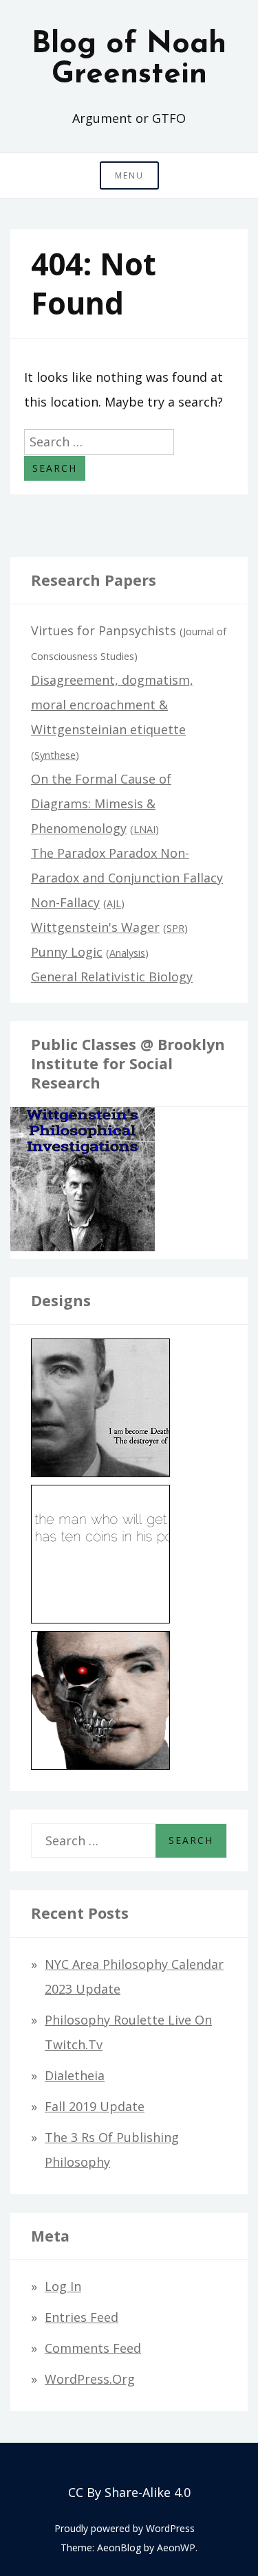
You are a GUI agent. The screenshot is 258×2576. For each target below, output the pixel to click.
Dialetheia (75, 2075)
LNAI (144, 829)
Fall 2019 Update (95, 2106)
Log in (63, 2286)
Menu (129, 175)
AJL (114, 903)
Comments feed (93, 2348)
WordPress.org (90, 2379)
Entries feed (82, 2317)
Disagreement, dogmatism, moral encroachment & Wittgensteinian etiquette (112, 705)
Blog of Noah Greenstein (129, 60)
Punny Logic (67, 952)
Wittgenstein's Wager (95, 927)
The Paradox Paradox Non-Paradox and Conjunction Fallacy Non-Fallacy (127, 878)
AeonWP (176, 2547)
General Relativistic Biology (112, 977)
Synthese (55, 755)
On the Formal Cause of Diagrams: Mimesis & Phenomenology (101, 803)
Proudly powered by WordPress (125, 2528)
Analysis (127, 953)
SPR (175, 928)
